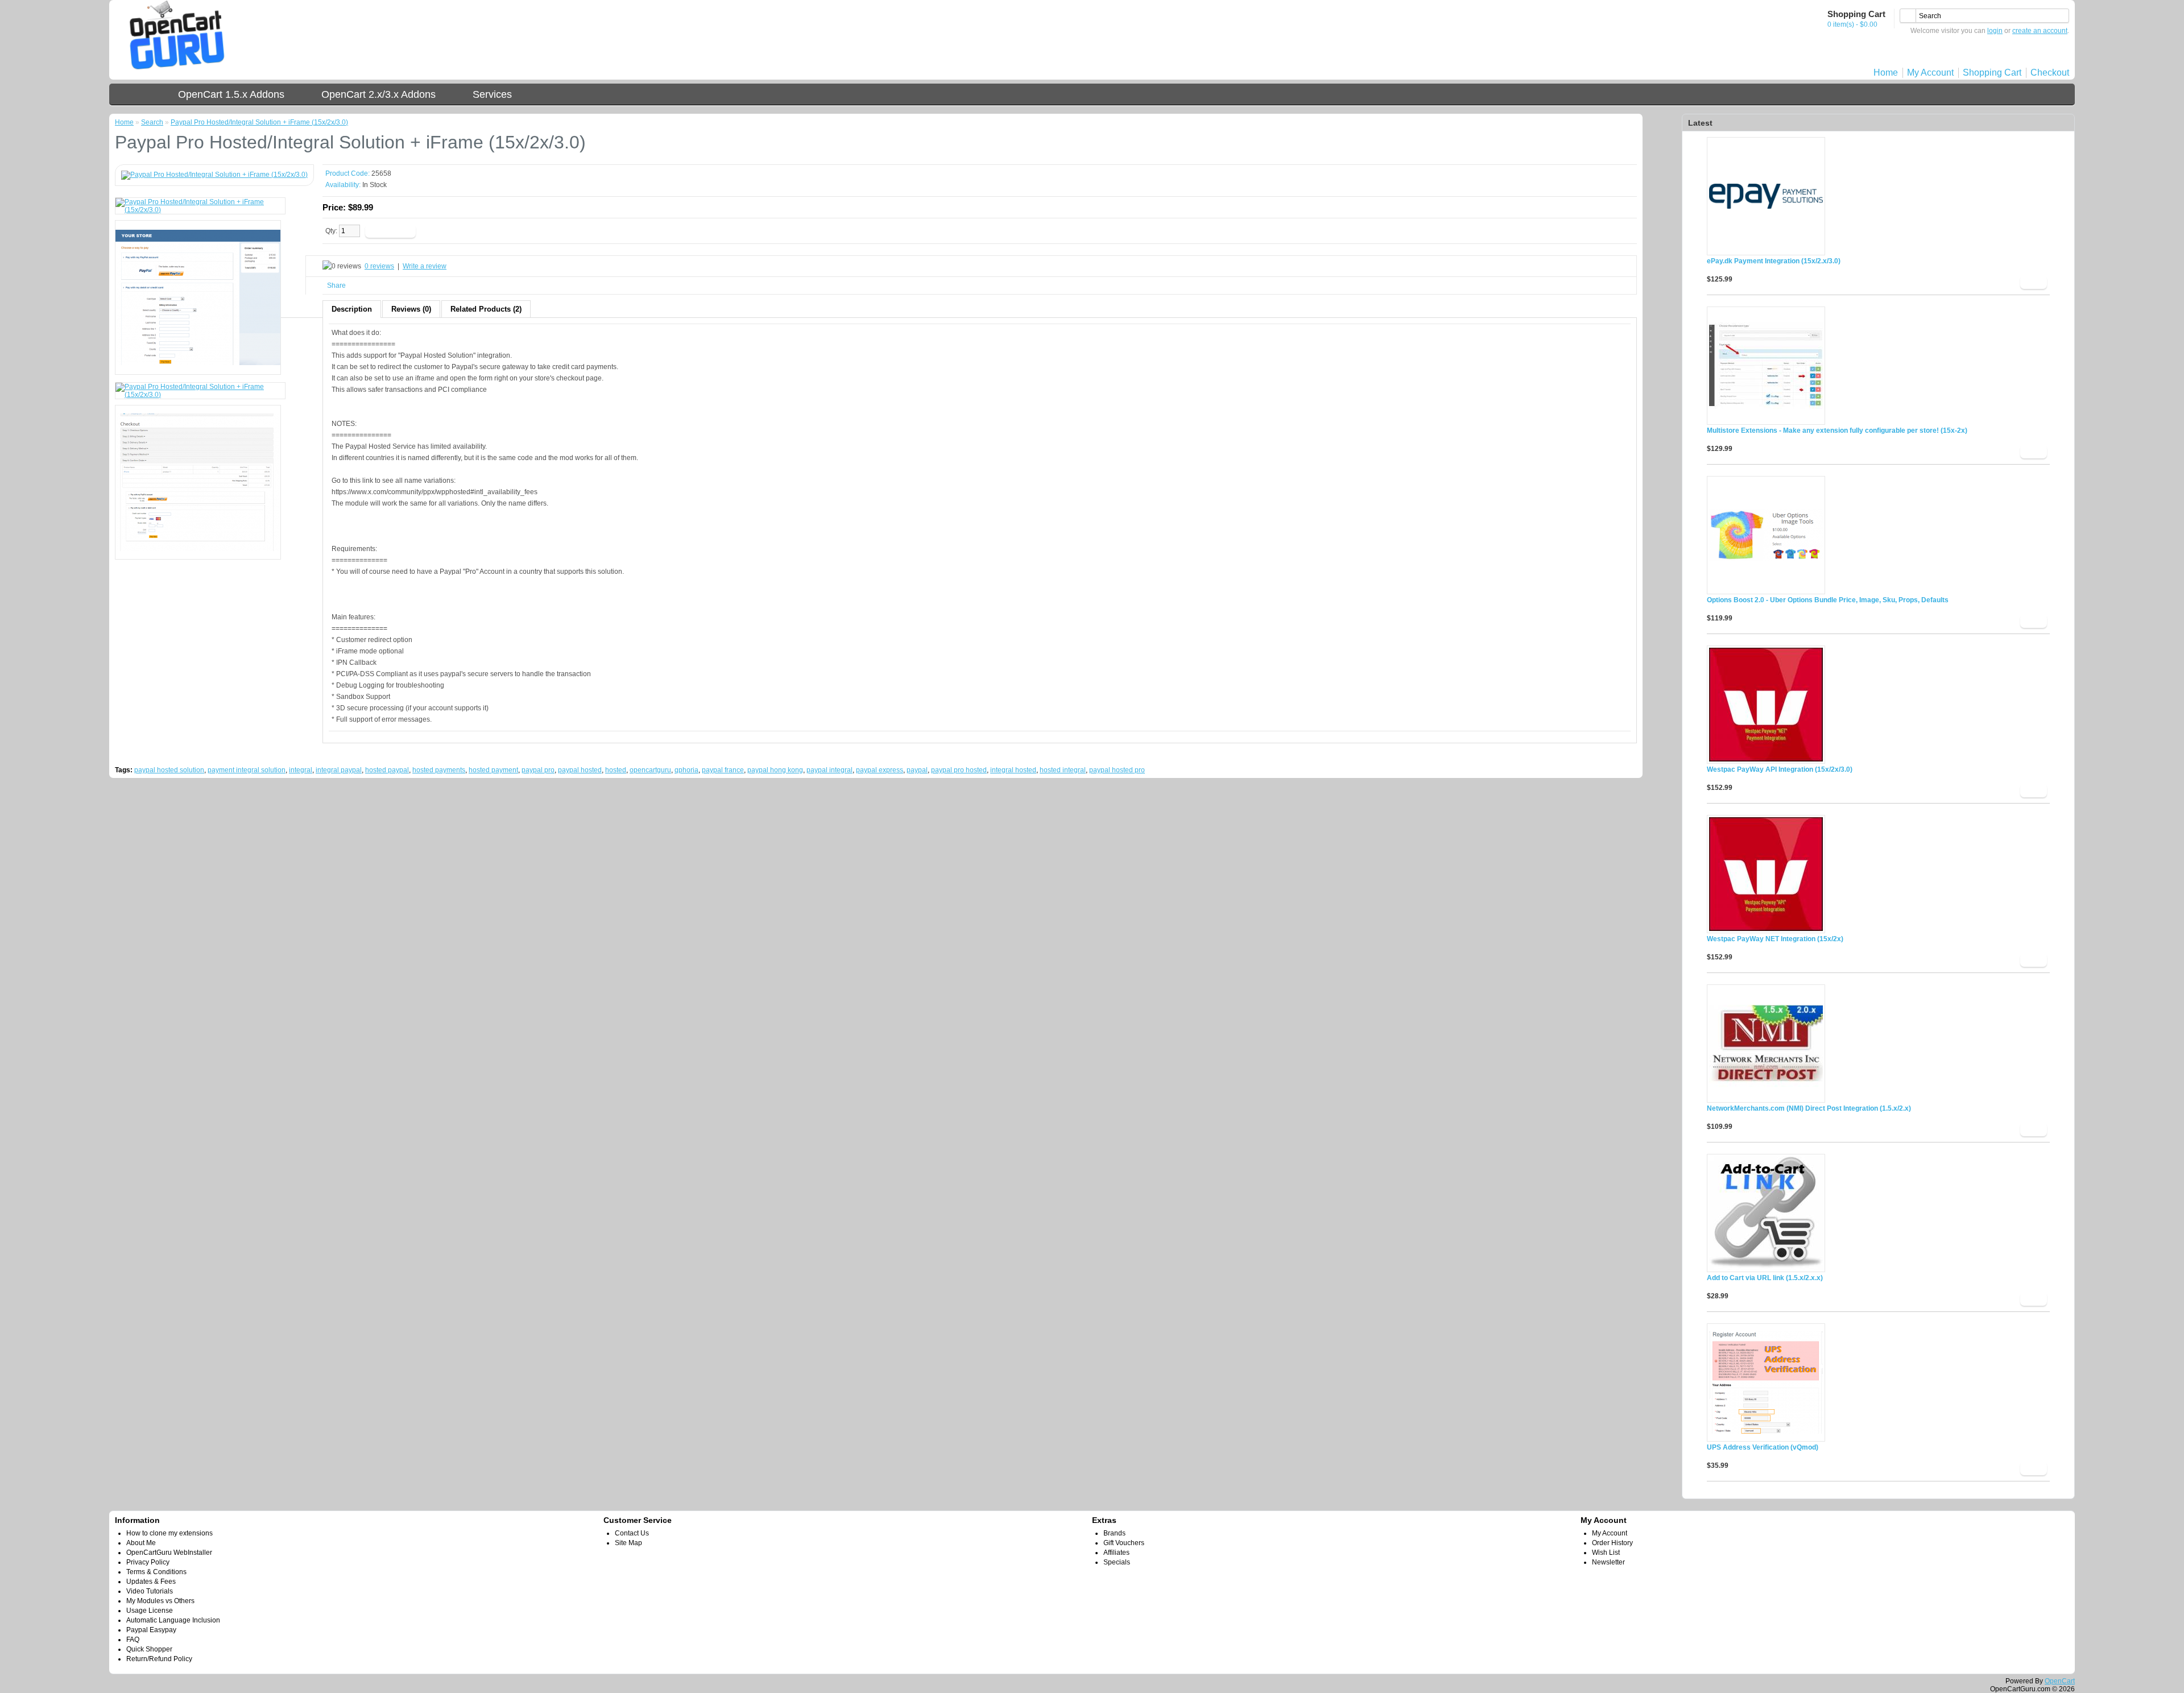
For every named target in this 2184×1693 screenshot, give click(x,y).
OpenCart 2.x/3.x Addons (379, 94)
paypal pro (538, 770)
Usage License (150, 1611)
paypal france (723, 770)
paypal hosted (580, 770)
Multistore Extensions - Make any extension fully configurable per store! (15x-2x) (1837, 431)
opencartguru (650, 770)
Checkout (2050, 73)
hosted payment (493, 770)
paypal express (880, 770)
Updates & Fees (151, 1582)
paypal (917, 770)
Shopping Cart (1992, 73)
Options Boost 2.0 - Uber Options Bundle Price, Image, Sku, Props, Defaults (1828, 600)
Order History (1612, 1543)
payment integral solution (247, 770)
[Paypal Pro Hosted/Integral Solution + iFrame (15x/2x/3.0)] (214, 175)
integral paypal (339, 770)
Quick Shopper (149, 1649)
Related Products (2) (486, 309)
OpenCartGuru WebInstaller (169, 1553)
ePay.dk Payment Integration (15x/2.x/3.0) (1774, 261)
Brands (1114, 1533)
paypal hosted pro (1117, 770)
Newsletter (1608, 1562)
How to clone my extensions (169, 1533)
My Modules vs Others (160, 1601)
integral (301, 770)
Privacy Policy (148, 1562)
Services (492, 94)
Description (352, 309)
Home (1886, 73)
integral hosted (1013, 770)
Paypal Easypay (151, 1630)
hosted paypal (387, 770)
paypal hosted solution (169, 770)
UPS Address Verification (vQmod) (1763, 1447)
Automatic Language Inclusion (173, 1620)
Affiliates (1116, 1553)
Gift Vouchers (1124, 1543)
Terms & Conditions (156, 1572)
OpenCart (2060, 1681)
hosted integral (1063, 770)
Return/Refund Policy (159, 1659)
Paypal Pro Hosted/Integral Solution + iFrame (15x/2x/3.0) (259, 122)
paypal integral (830, 770)
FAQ (133, 1640)
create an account (2040, 31)
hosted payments (439, 770)
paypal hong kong (775, 770)
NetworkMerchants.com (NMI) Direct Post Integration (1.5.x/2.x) (1809, 1108)
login (1995, 31)
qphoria (686, 770)
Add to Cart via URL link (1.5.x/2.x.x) (1765, 1278)
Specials (1117, 1562)
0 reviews (379, 266)
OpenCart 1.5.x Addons (231, 94)
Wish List (1606, 1553)
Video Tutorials (150, 1591)
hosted (616, 770)
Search (152, 122)
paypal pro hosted (959, 770)
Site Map (628, 1543)
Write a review (425, 266)
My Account (1930, 73)
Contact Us (632, 1533)
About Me (141, 1543)
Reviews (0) (411, 309)
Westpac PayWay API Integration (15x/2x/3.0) (1780, 769)
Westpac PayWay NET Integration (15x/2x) (1775, 939)
